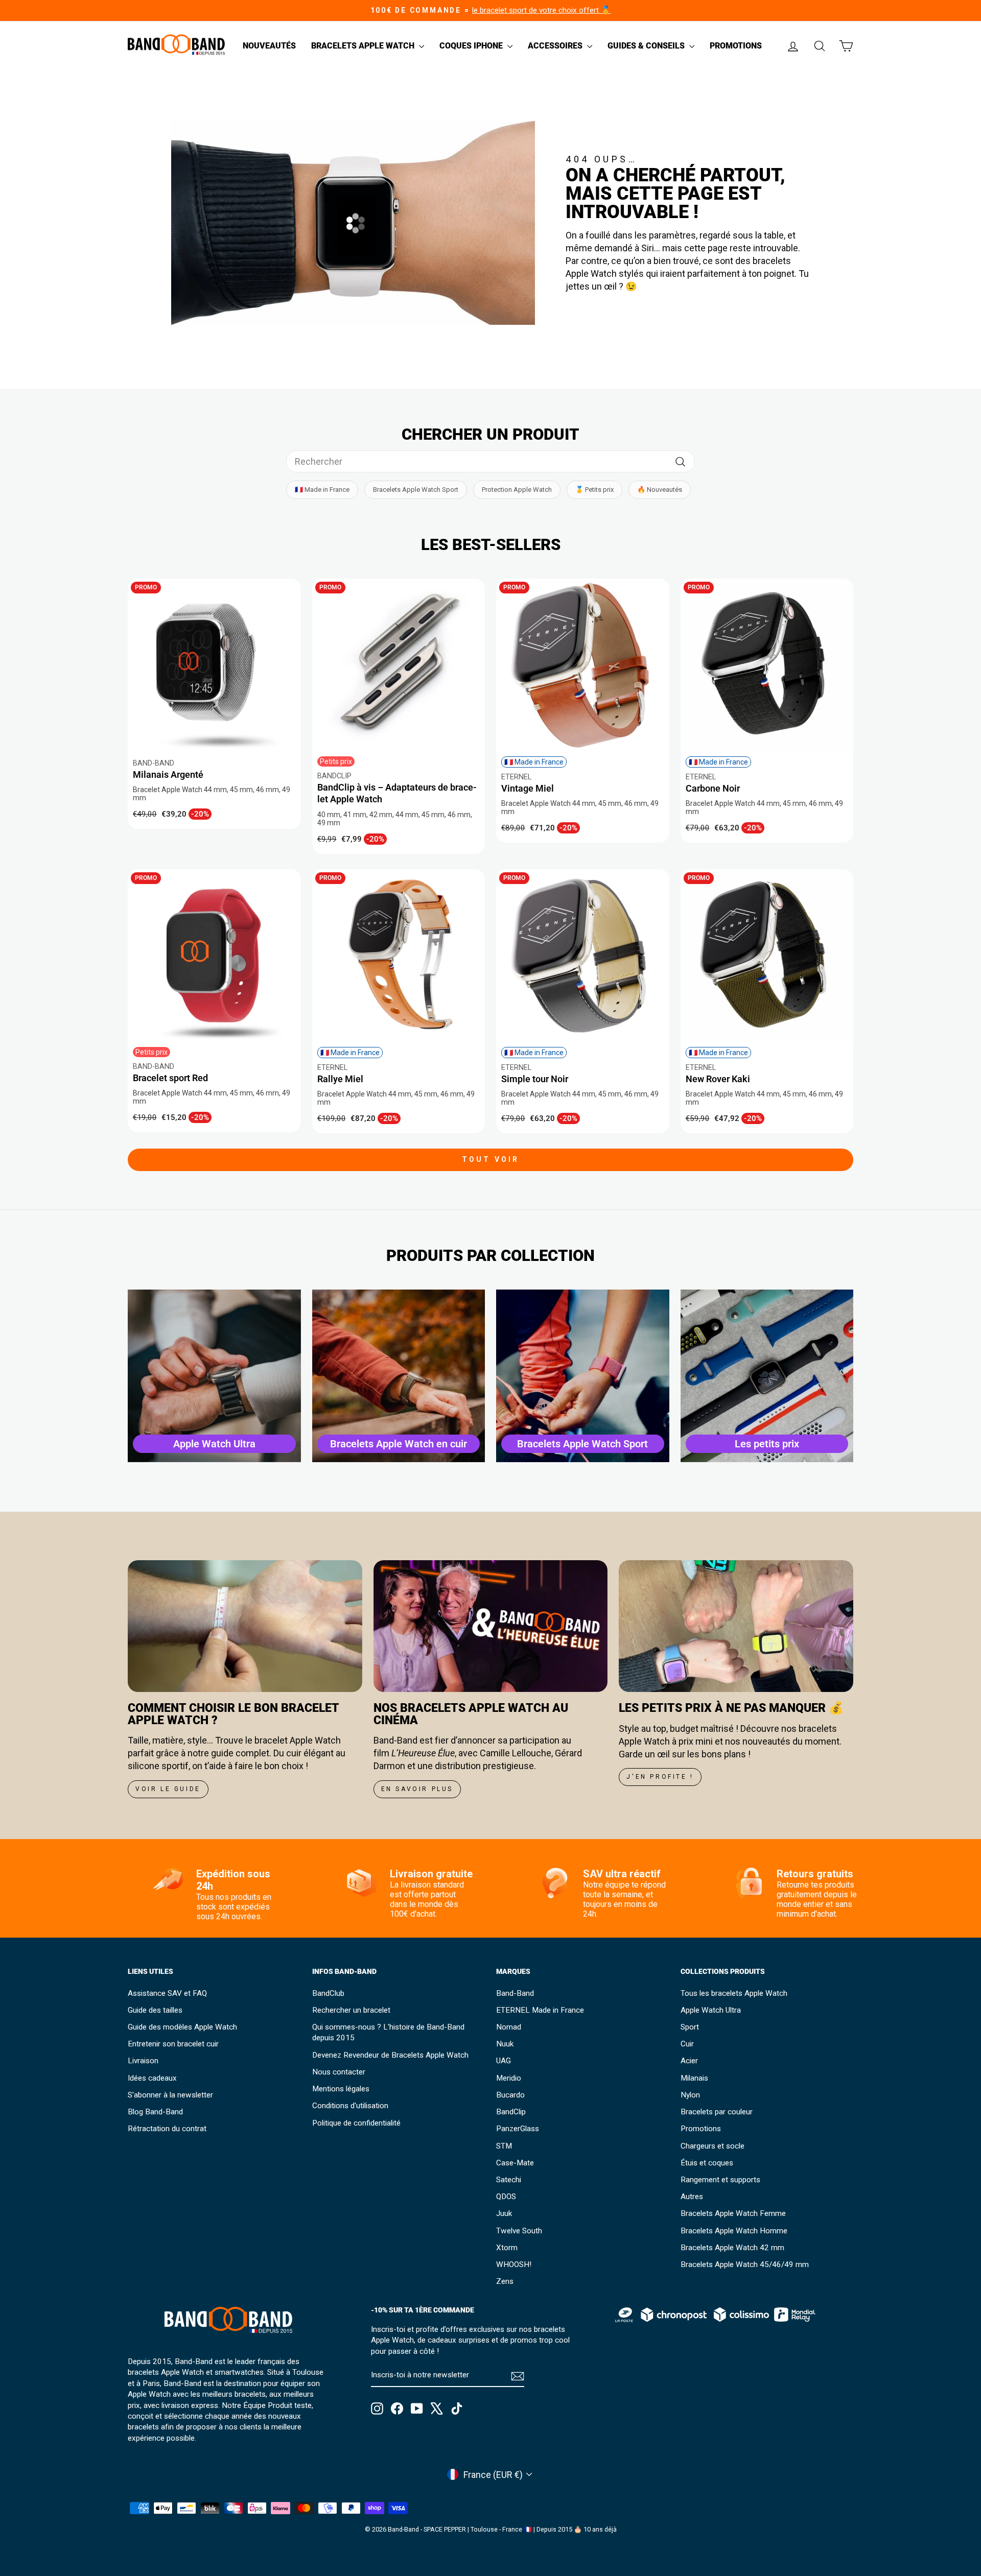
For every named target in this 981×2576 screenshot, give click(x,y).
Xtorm (507, 2248)
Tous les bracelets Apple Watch (734, 1993)
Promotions (736, 46)
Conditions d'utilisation (350, 2106)
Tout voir (491, 1159)
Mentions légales (341, 2089)
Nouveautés (269, 46)
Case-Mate (515, 2163)
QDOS (506, 2197)
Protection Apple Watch (517, 490)
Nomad (509, 2027)
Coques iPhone (472, 46)
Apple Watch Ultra (711, 2010)
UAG (504, 2061)
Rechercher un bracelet (351, 2010)
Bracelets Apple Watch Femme (733, 2213)
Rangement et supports (720, 2180)
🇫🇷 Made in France (322, 490)
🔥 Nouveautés (660, 490)
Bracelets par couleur (717, 2112)
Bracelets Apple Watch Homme (734, 2231)
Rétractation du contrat (167, 2129)
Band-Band (515, 1993)
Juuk (504, 2213)
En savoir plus (417, 1789)
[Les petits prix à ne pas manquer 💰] (736, 1626)
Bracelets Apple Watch (364, 46)
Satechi (509, 2180)
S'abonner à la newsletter (170, 2095)
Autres (692, 2197)
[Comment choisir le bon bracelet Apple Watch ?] (245, 1626)
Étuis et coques (707, 2163)
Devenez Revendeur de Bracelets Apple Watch (390, 2055)
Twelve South (519, 2231)
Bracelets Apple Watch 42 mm (732, 2248)
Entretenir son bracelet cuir (173, 2044)
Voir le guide (168, 1789)
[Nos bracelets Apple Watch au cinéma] (491, 1626)
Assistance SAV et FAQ (167, 1993)
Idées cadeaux (152, 2078)
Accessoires (556, 46)
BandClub (328, 1993)
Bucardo (510, 2095)
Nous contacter (339, 2072)
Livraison (143, 2061)
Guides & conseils (647, 46)
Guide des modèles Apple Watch (182, 2027)
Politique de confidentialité (356, 2123)
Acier (689, 2061)
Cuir (687, 2044)
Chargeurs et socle (713, 2146)
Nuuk (505, 2044)
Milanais (694, 2078)
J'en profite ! (660, 1777)
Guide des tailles (155, 2010)
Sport (690, 2027)
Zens (505, 2281)
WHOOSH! (514, 2264)
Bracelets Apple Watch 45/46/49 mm (745, 2264)
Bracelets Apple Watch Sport (416, 490)
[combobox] (491, 461)
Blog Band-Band (155, 2112)
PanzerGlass (518, 2129)
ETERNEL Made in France (540, 2010)
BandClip (511, 2112)
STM (504, 2146)
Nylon (690, 2095)
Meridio (509, 2078)
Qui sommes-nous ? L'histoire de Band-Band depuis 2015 (388, 2032)
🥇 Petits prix (594, 490)
